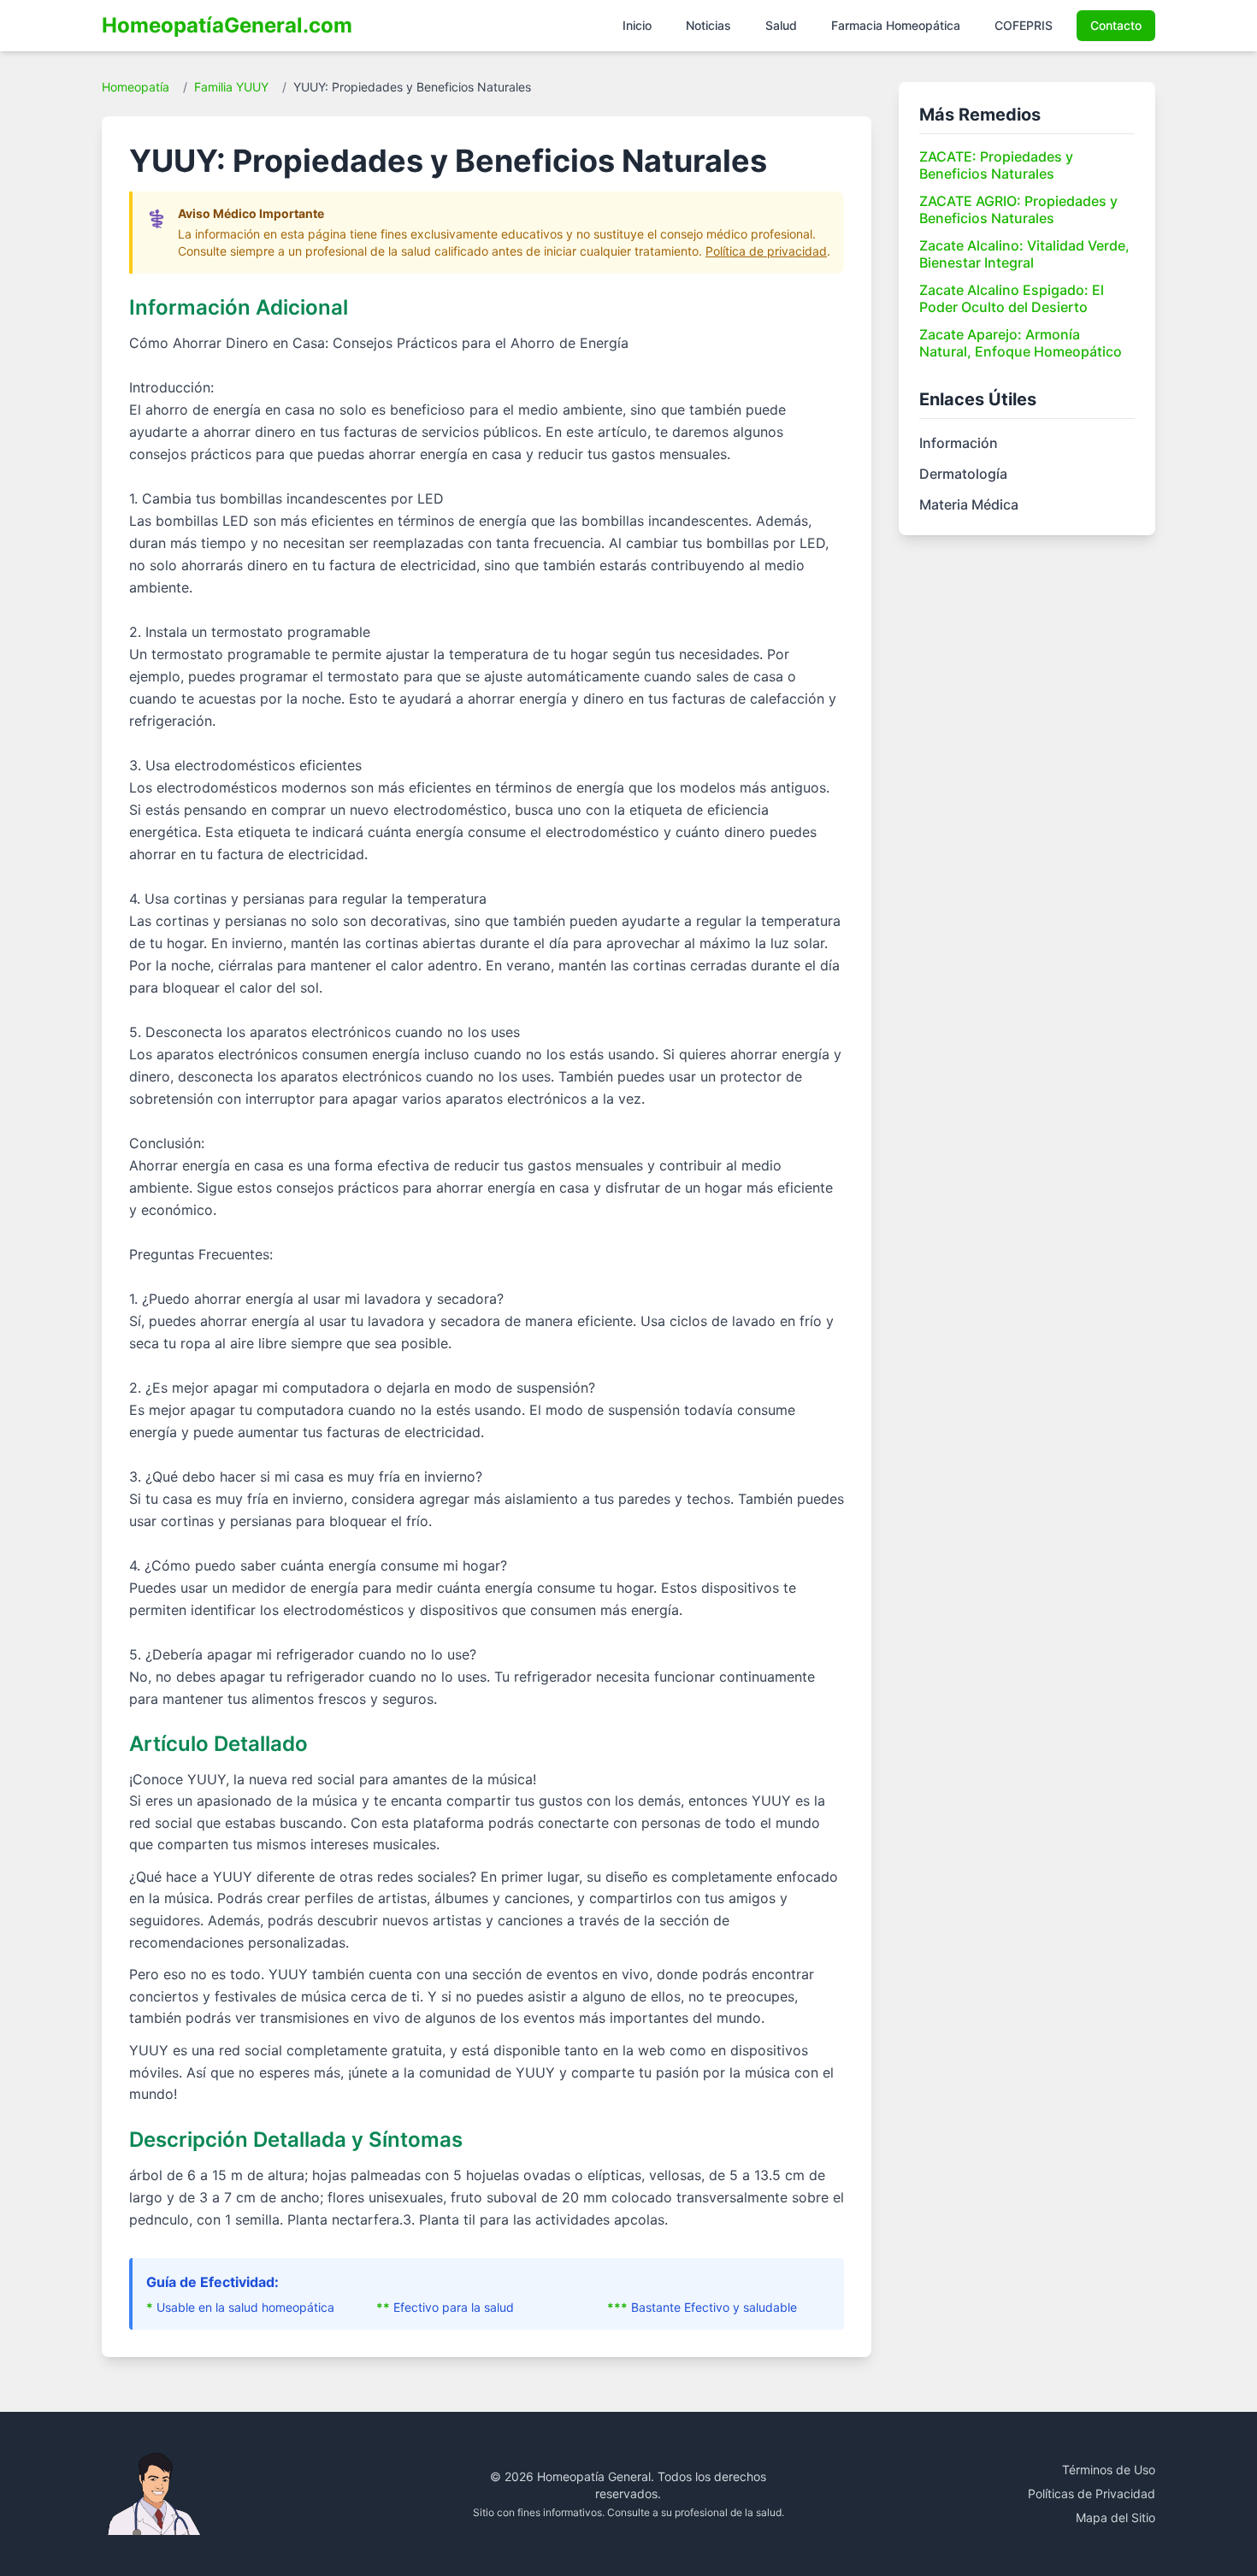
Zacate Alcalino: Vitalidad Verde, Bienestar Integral (1024, 254)
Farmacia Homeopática (896, 25)
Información (959, 443)
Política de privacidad (766, 251)
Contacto (1116, 25)
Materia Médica (969, 504)
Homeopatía (136, 87)
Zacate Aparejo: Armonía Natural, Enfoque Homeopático (1021, 343)
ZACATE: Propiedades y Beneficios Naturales (996, 165)
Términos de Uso (1109, 2470)
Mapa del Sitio (1115, 2517)
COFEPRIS (1024, 25)
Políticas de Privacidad (1092, 2493)
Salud (781, 25)
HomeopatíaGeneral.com (227, 25)
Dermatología (963, 474)
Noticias (708, 25)
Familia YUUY (231, 87)
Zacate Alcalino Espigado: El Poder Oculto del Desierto (1012, 298)
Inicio (637, 25)
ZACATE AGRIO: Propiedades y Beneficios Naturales (1018, 209)
